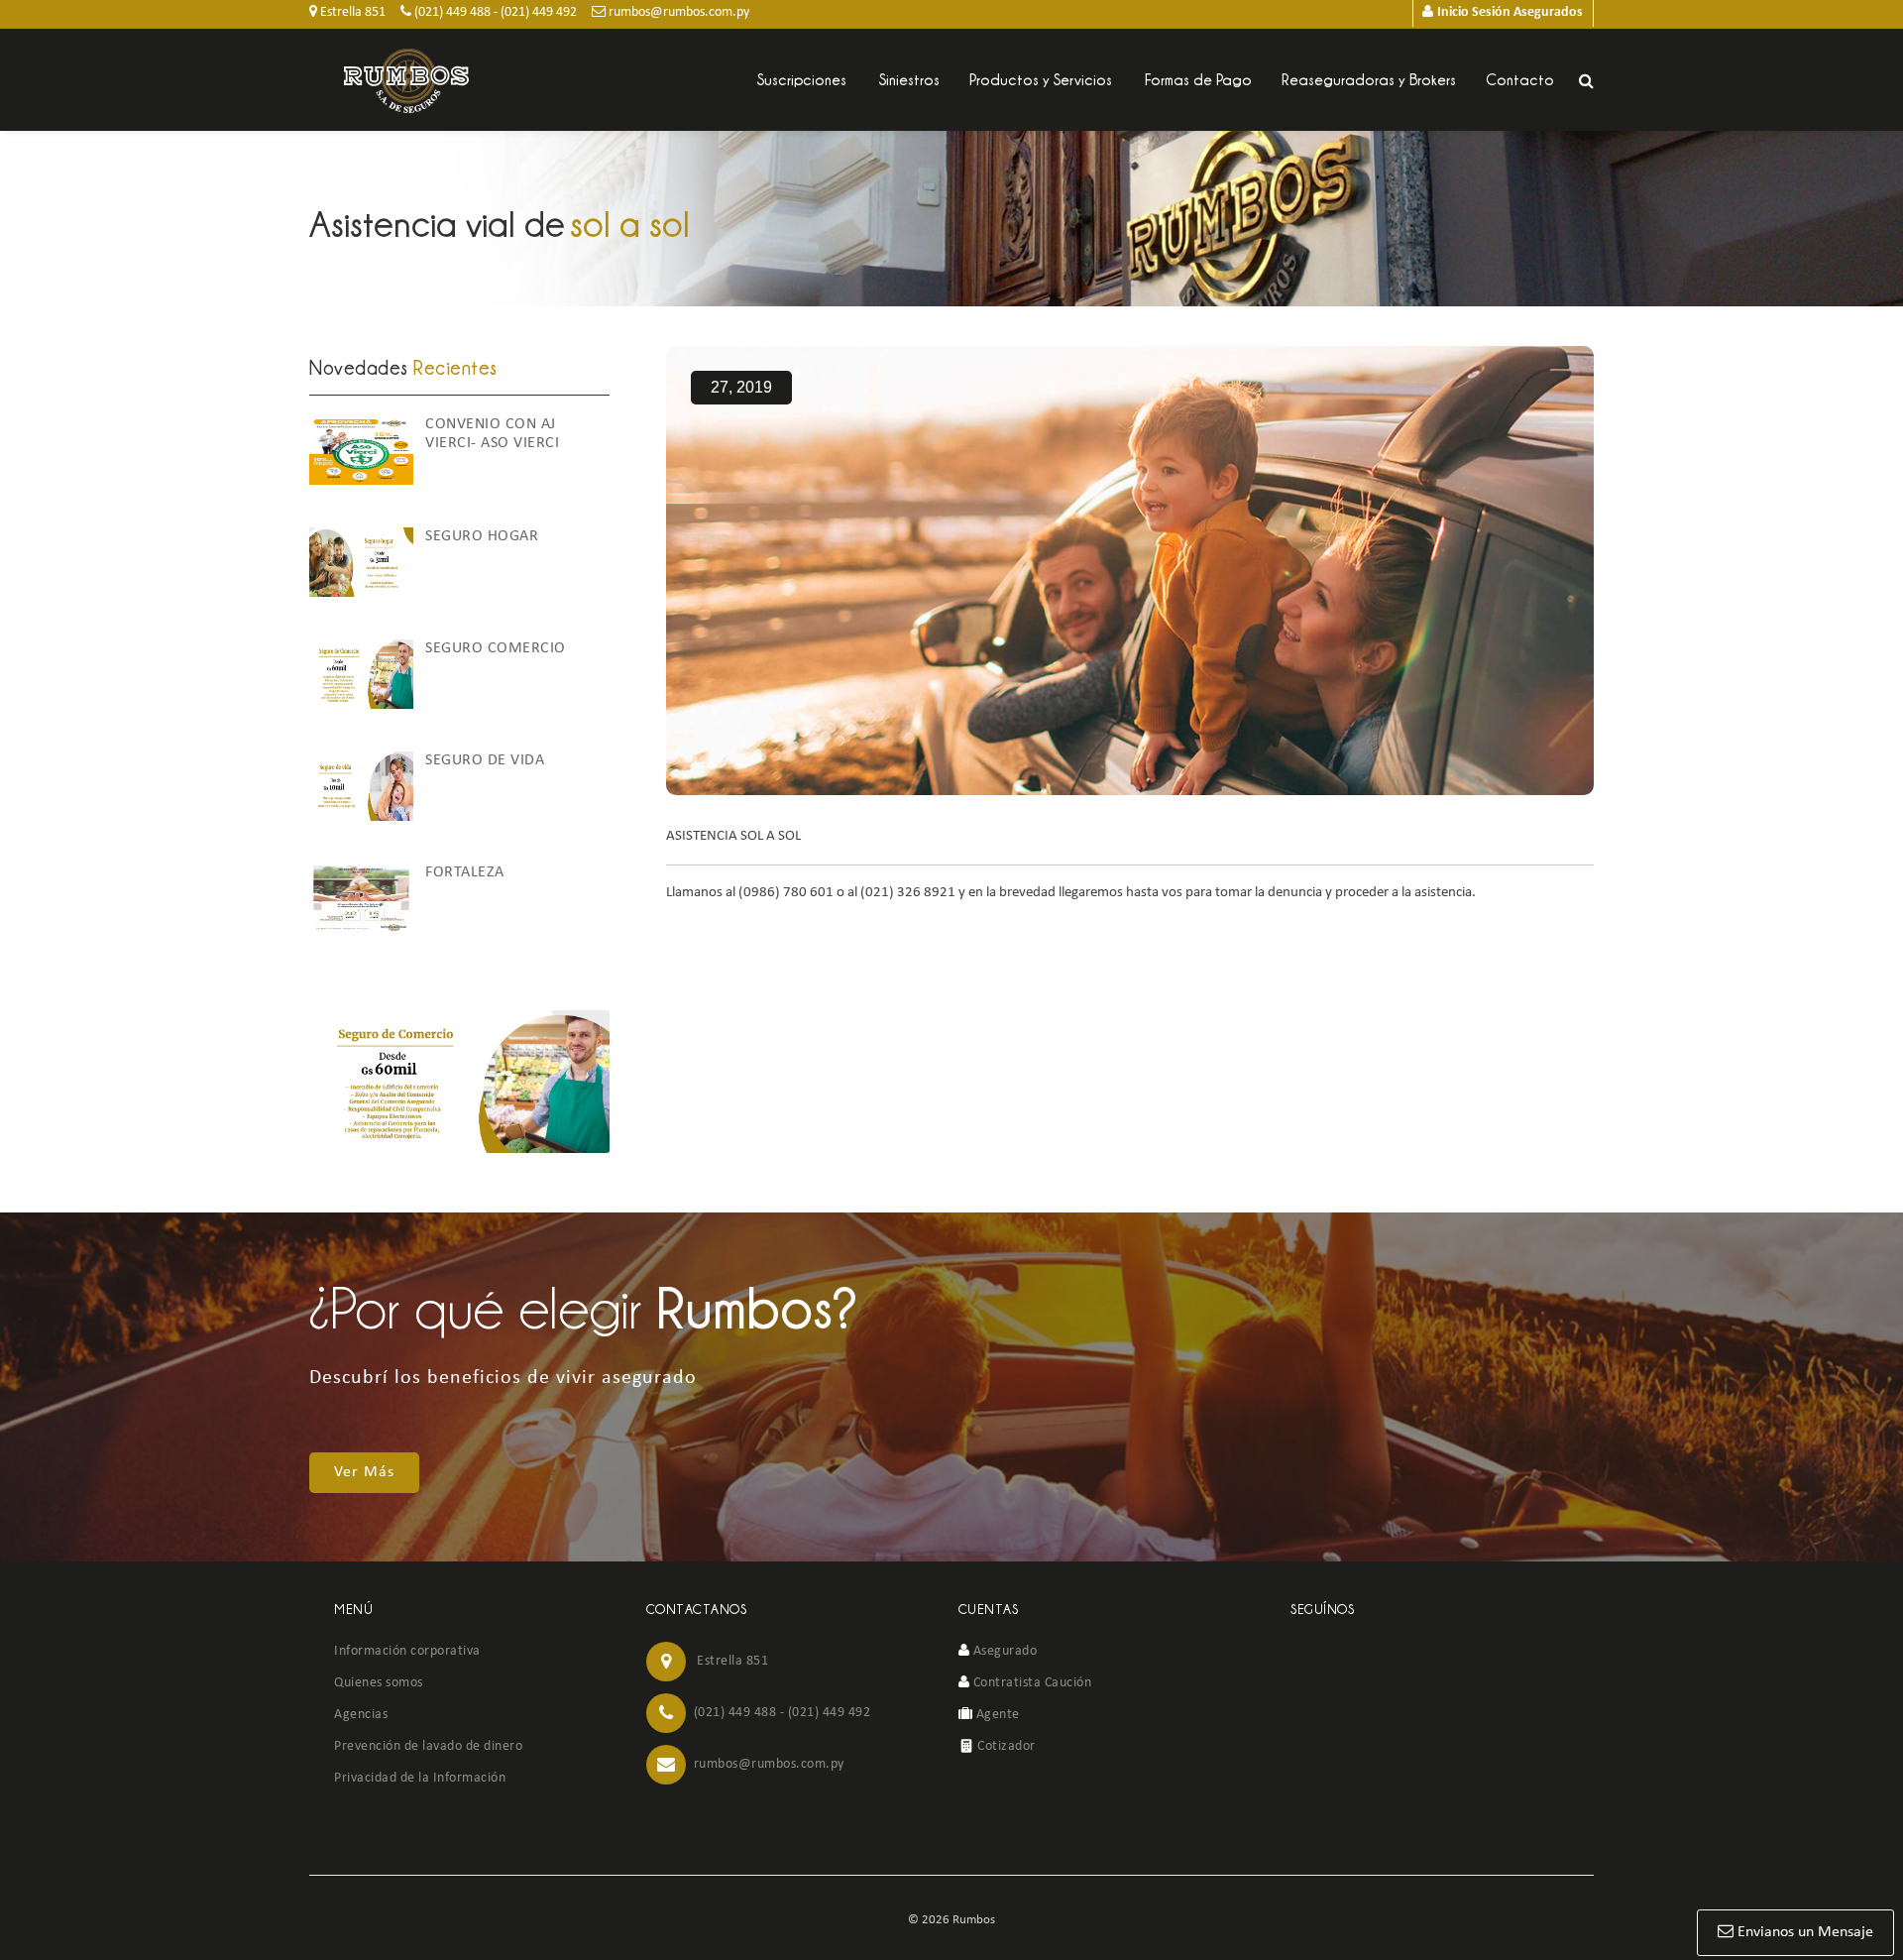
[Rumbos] (406, 81)
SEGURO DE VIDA (485, 760)
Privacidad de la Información (420, 1778)
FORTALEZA (465, 872)
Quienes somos (379, 1683)
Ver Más (364, 1472)
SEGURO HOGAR (482, 536)
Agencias (361, 1715)
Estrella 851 (351, 12)
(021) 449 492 (539, 12)
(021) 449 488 (451, 12)
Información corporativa (407, 1651)
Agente (996, 1715)
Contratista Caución (1030, 1683)
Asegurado (1003, 1651)
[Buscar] (1586, 81)
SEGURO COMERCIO (496, 648)
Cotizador (1005, 1746)
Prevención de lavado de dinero (428, 1746)
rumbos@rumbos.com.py (677, 12)
